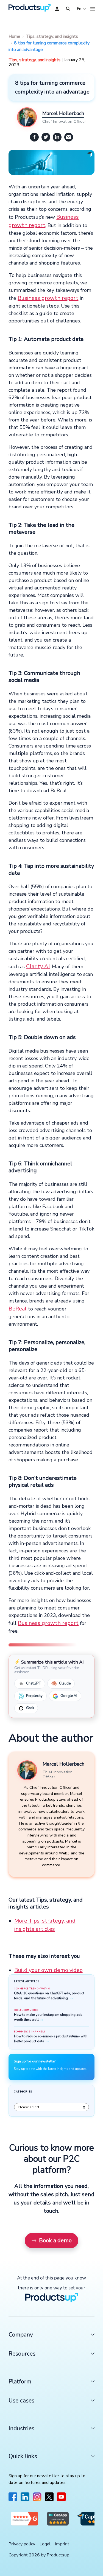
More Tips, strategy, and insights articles (45, 1925)
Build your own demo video (48, 1970)
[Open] (68, 9)
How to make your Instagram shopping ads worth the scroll (48, 2017)
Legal (45, 2544)
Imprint (62, 2544)
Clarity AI (38, 966)
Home (14, 36)
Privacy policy (22, 2544)
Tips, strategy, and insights (52, 36)
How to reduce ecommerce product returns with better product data (51, 2039)
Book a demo (55, 2240)
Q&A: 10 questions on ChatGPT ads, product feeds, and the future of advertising (49, 1996)
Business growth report (48, 298)
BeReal (18, 1309)
